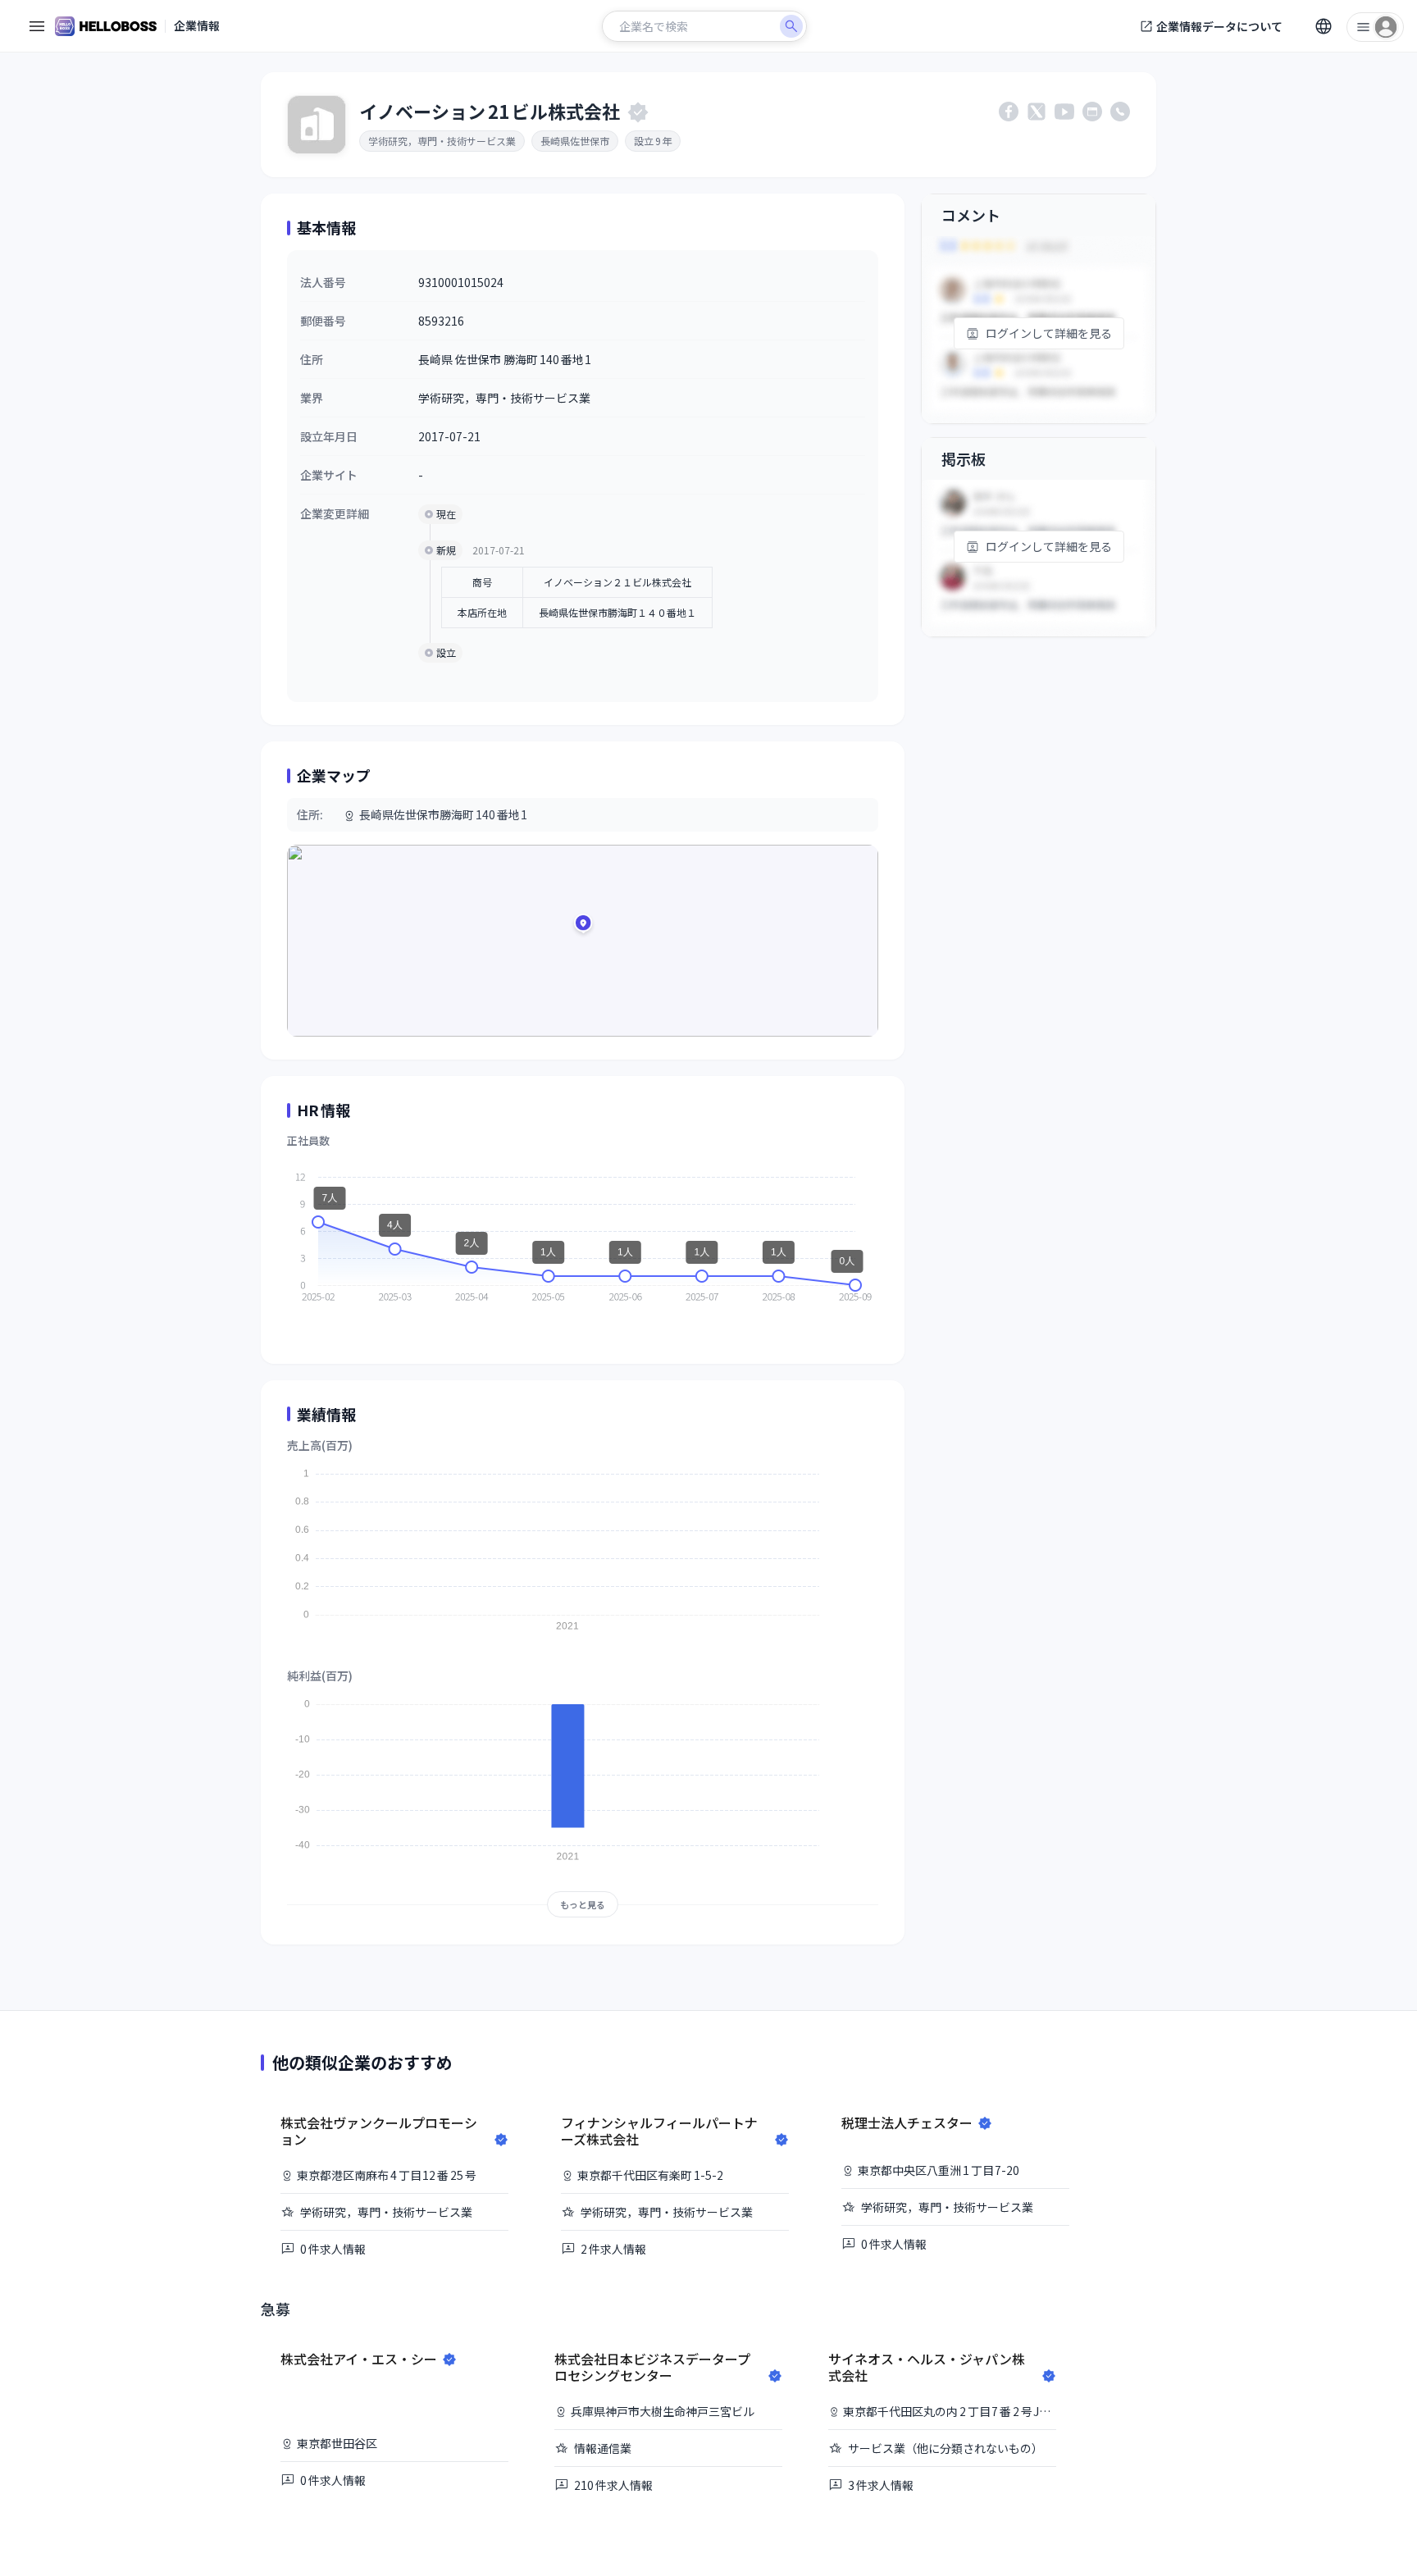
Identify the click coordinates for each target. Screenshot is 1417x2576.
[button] (583, 926)
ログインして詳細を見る (1049, 333)
